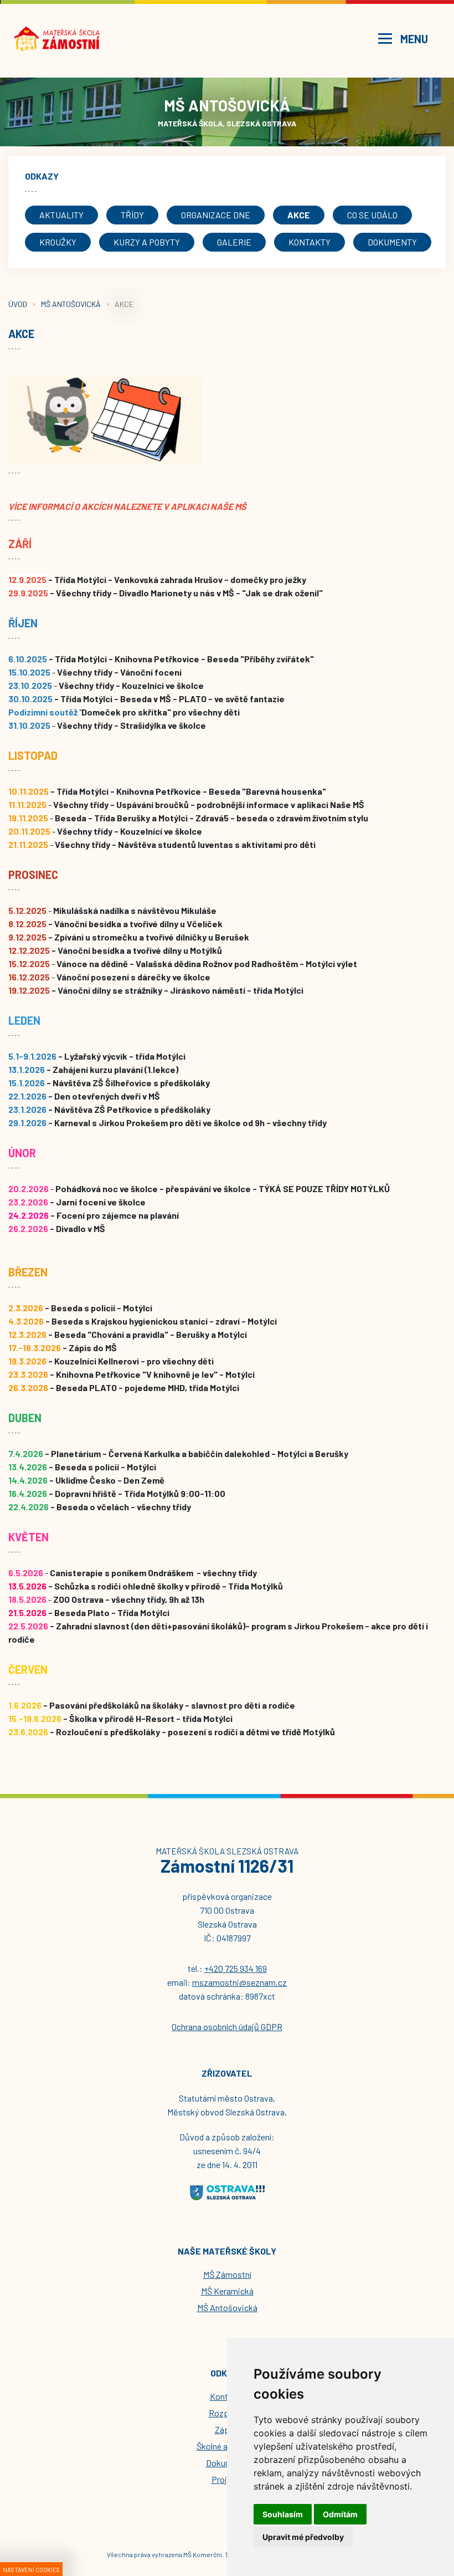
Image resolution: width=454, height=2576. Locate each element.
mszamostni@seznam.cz (239, 1982)
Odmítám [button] (340, 2514)
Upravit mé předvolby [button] (303, 2537)
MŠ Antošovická (71, 304)
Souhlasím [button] (283, 2514)
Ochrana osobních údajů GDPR (227, 2026)
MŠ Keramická (227, 2291)
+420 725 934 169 (236, 1968)
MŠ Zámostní (227, 2274)
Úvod (18, 304)
